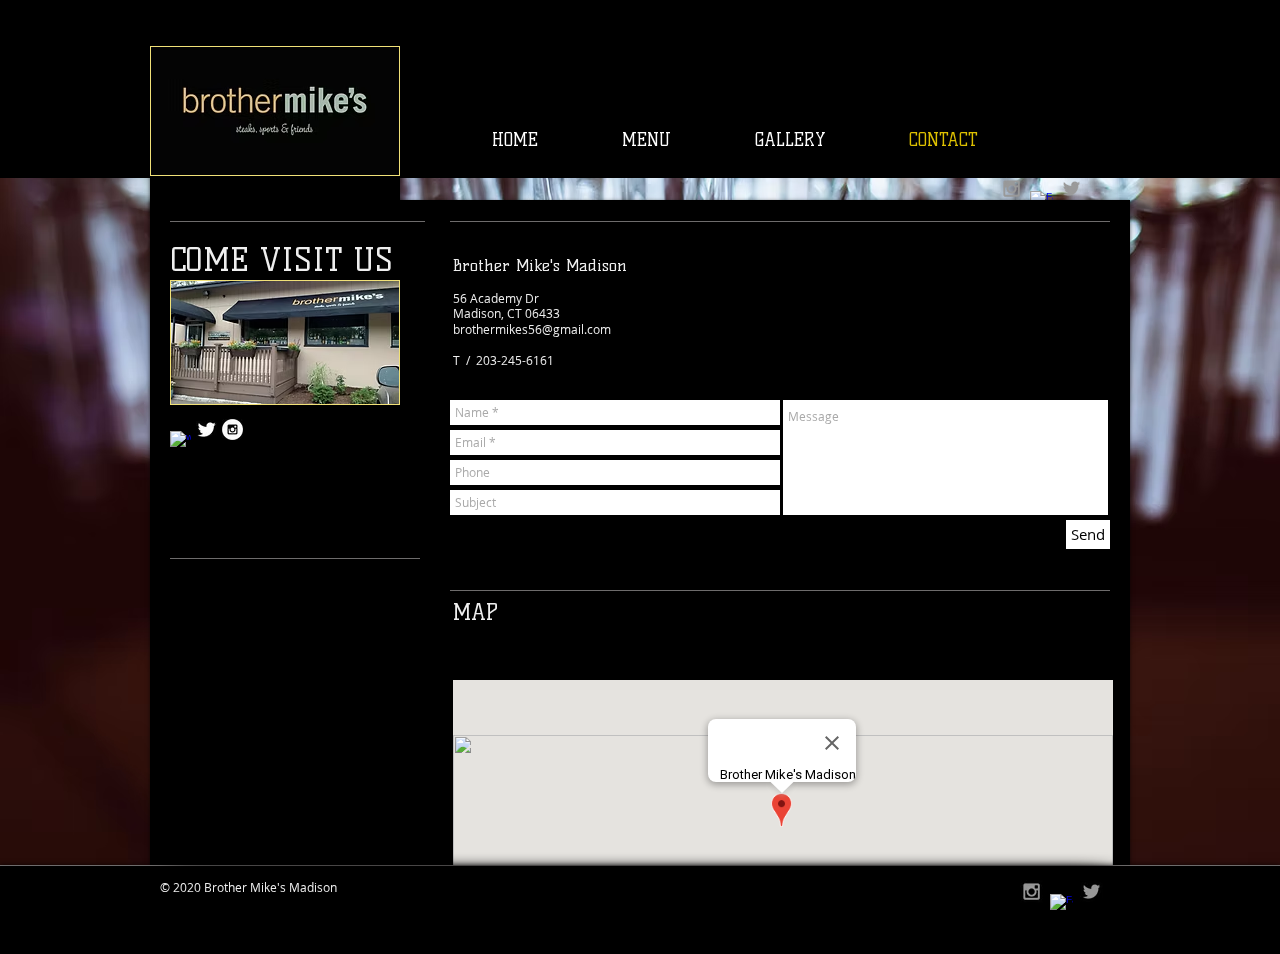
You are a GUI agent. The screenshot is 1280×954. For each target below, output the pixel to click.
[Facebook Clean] (1061, 905)
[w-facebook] (180, 441)
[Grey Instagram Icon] (1011, 188)
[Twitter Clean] (206, 429)
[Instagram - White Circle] (232, 429)
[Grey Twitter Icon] (1071, 188)
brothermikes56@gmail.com (532, 329)
